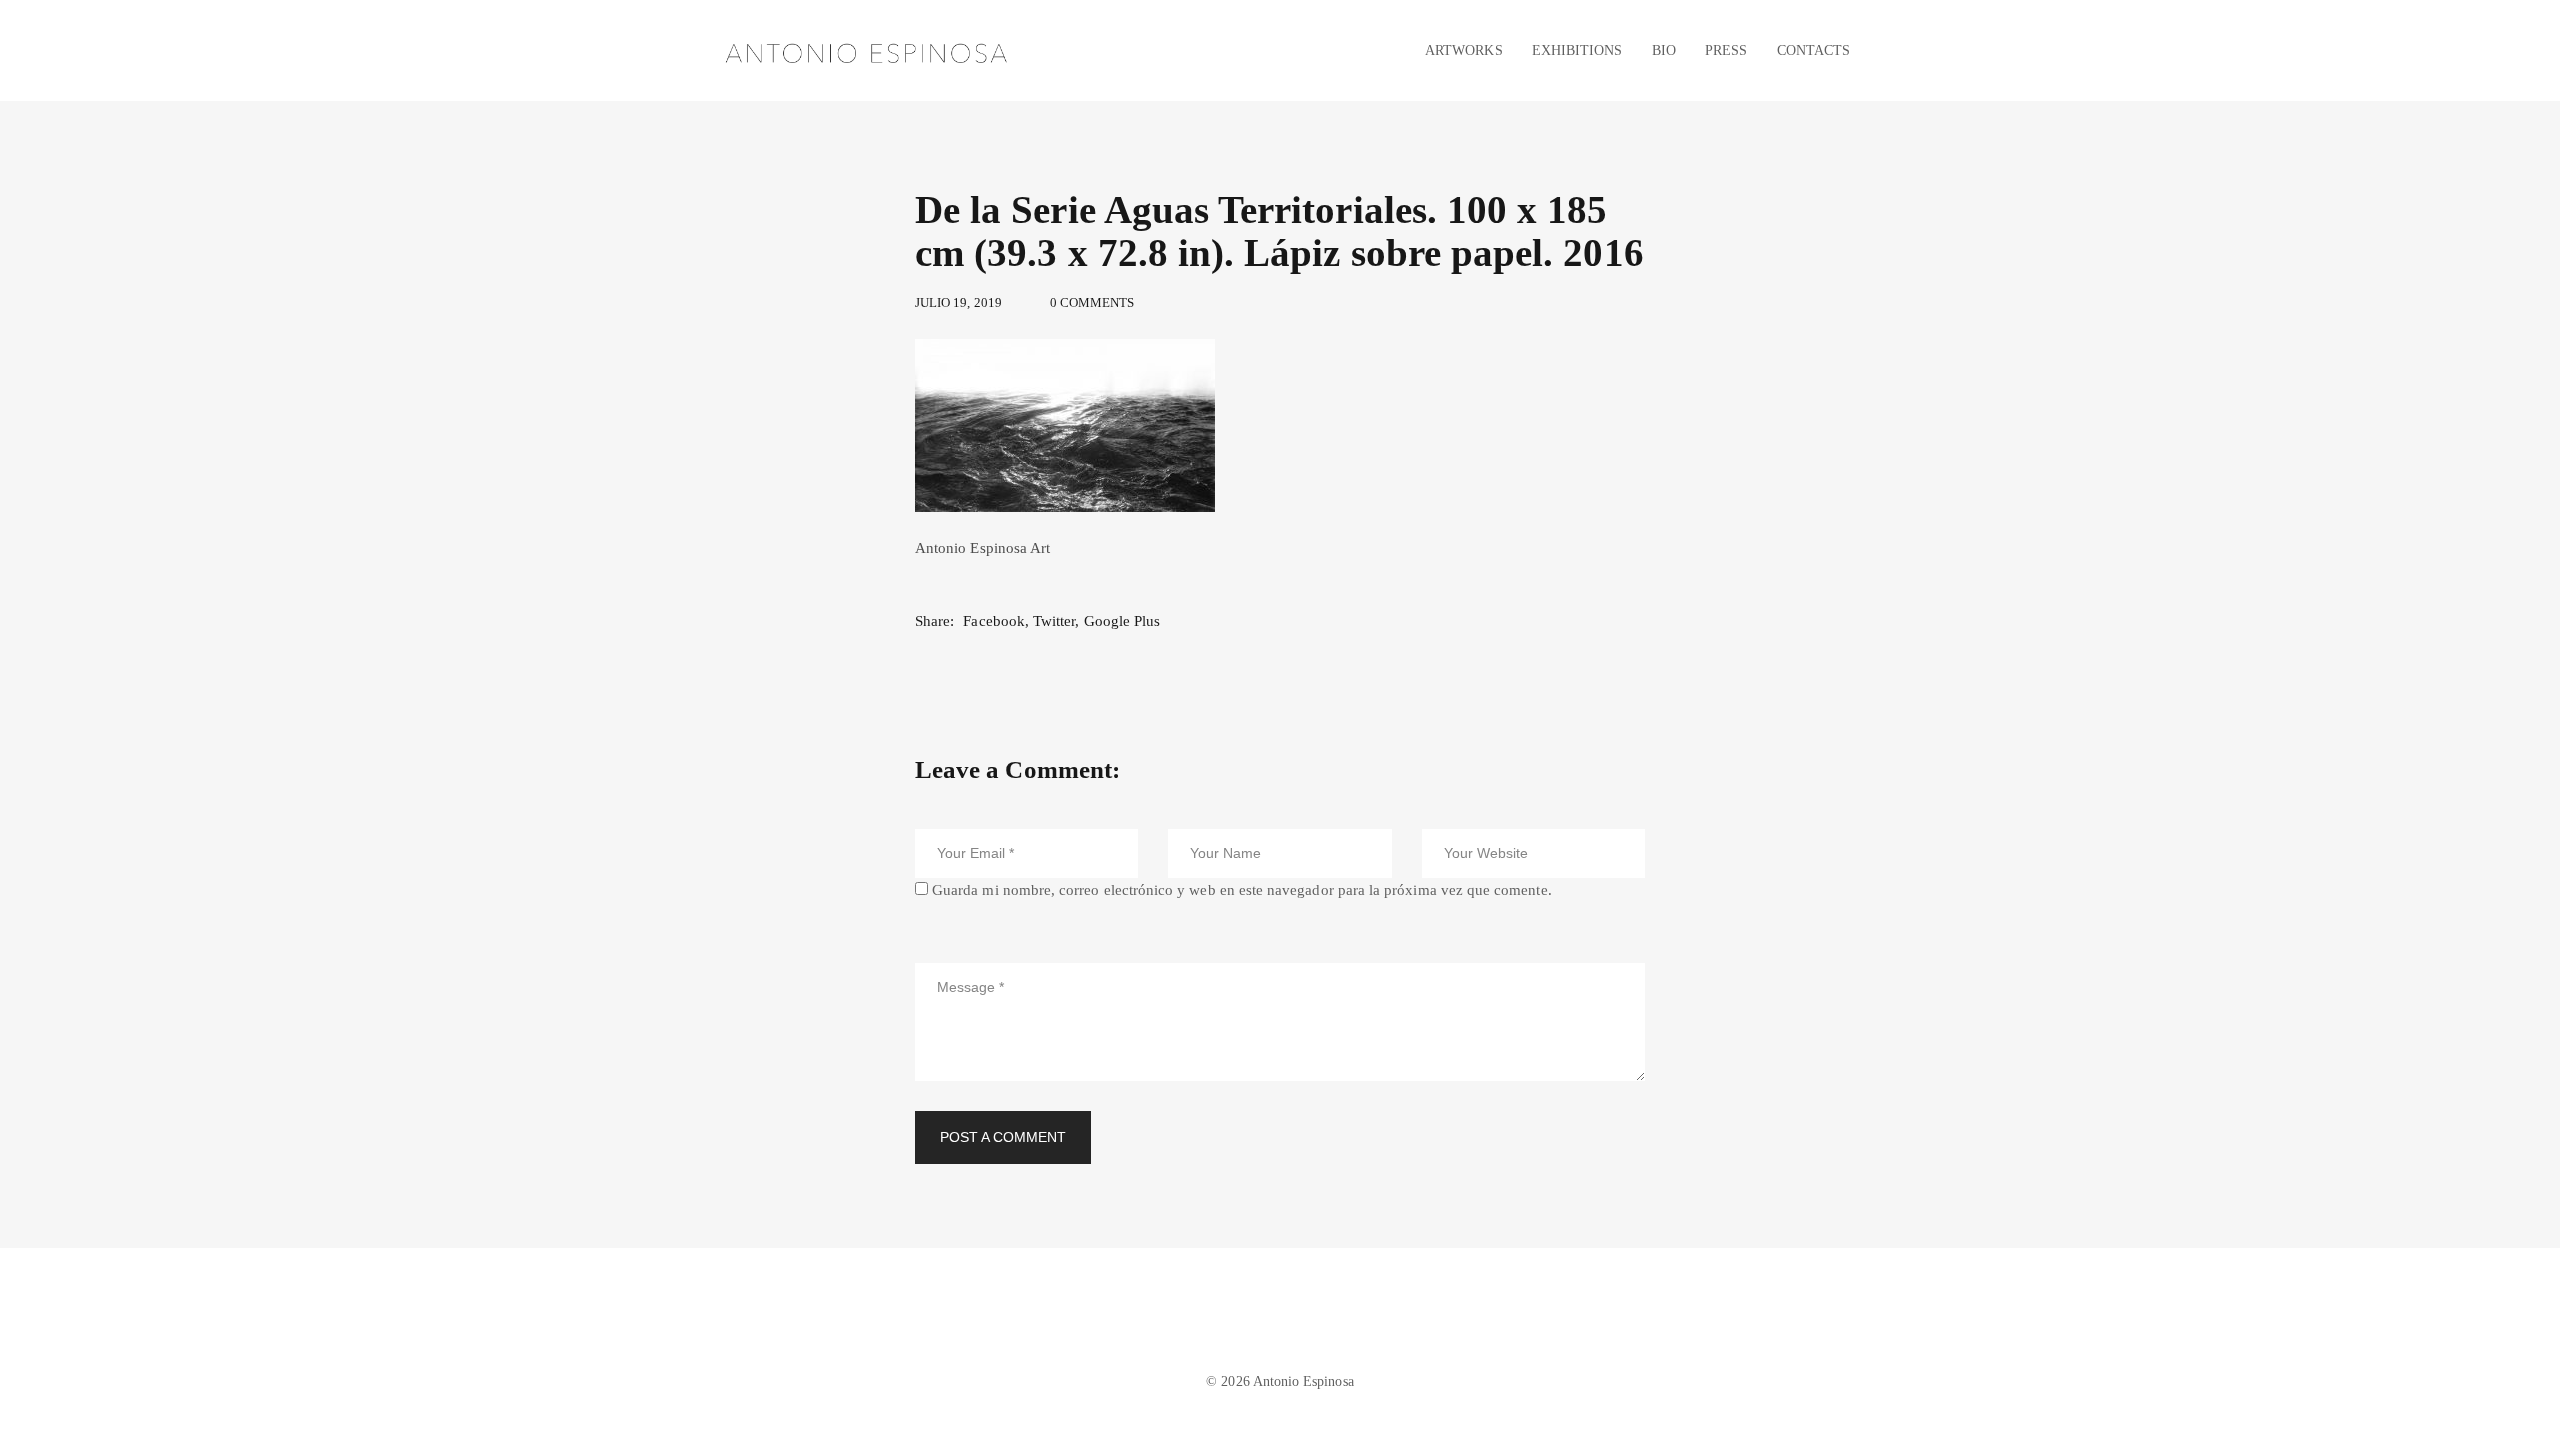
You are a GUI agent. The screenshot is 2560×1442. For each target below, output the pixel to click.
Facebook (993, 621)
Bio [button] (1664, 50)
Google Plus (1122, 621)
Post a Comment (1003, 1137)
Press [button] (1726, 50)
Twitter (1054, 621)
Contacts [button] (1813, 50)
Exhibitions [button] (1577, 50)
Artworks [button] (1463, 50)
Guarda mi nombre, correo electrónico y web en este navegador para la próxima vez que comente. (1242, 890)
